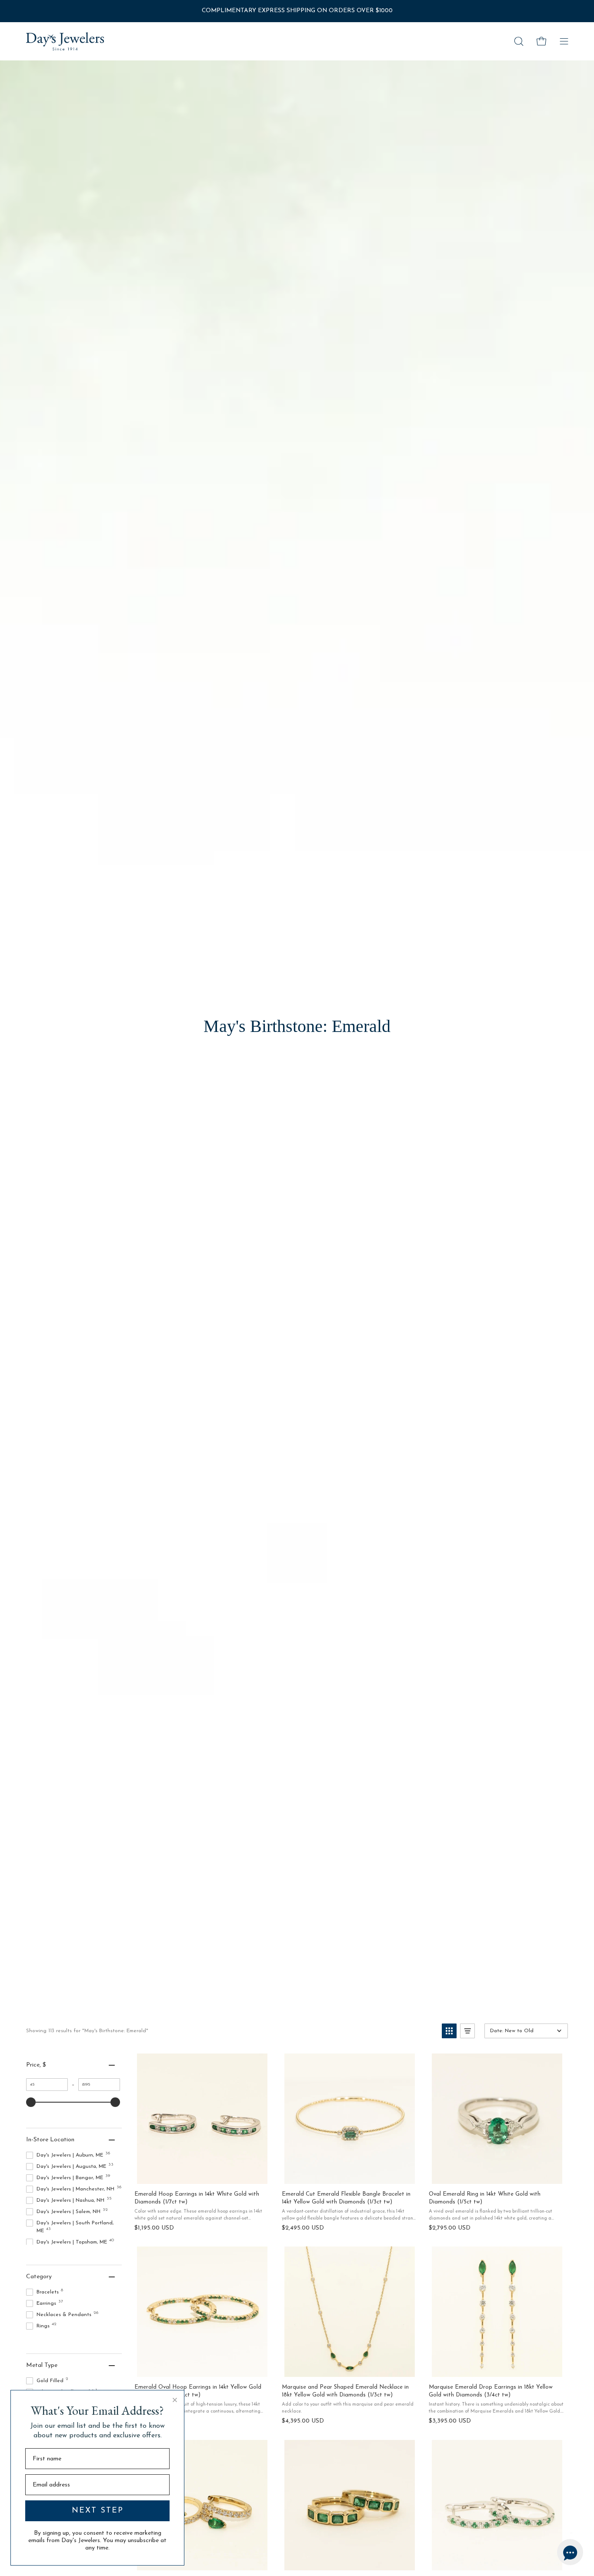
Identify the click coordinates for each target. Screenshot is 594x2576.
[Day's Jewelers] (65, 41)
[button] (519, 41)
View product (202, 2174)
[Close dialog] (175, 2400)
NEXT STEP (98, 2511)
